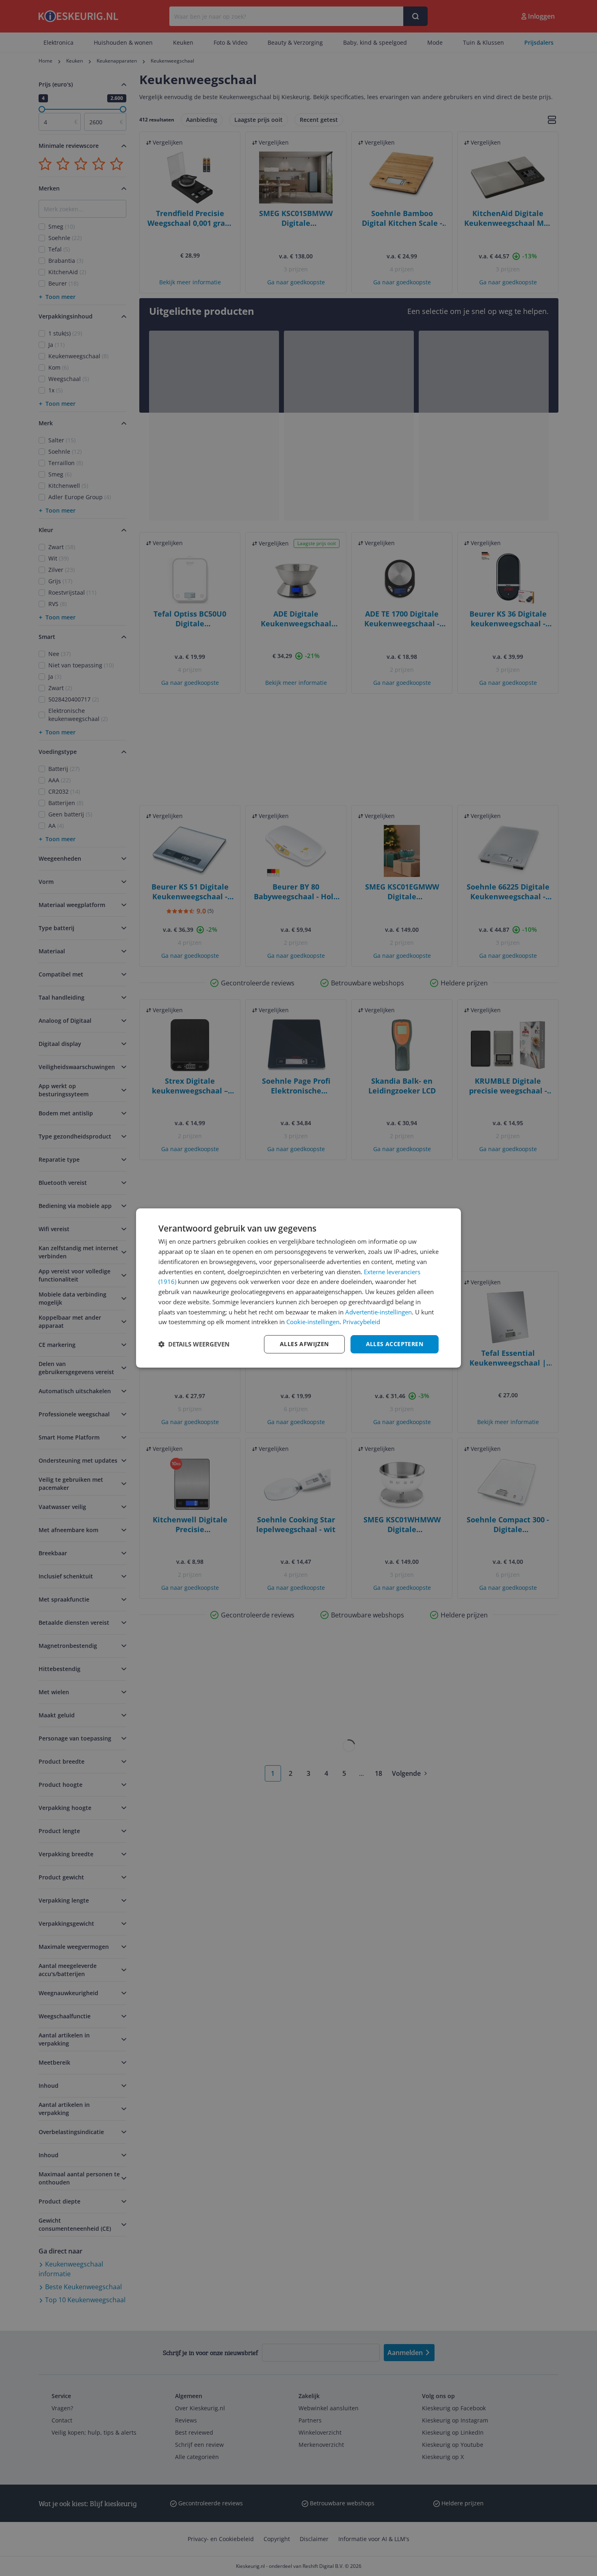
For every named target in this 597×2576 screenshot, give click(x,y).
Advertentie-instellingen (379, 1312)
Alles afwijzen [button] (304, 1344)
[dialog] (298, 1288)
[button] (194, 1344)
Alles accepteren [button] (395, 1344)
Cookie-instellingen (313, 1322)
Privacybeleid (361, 1322)
